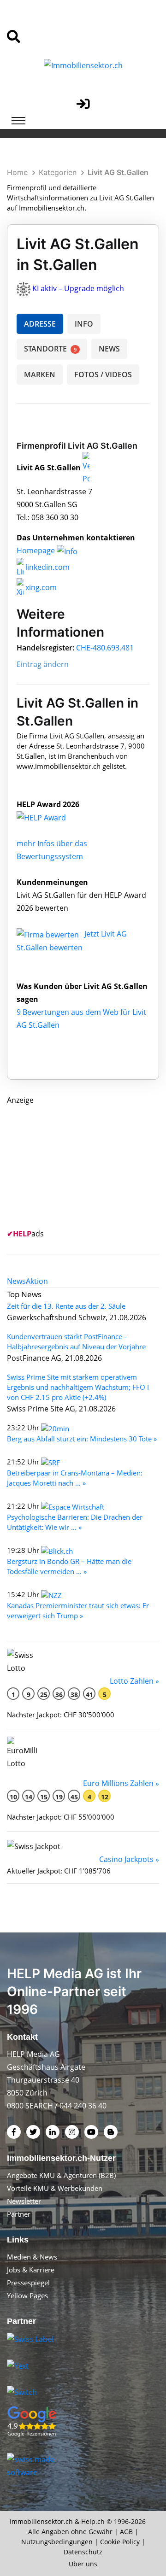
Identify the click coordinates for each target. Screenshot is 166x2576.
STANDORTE (50, 349)
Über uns (83, 2564)
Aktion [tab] (37, 1281)
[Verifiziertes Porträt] (86, 468)
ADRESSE (40, 324)
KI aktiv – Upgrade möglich (78, 288)
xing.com (40, 587)
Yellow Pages (27, 2295)
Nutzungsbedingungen (57, 2542)
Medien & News (32, 2257)
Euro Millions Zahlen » (121, 1783)
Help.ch (93, 2521)
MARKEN (40, 375)
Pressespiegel (28, 2283)
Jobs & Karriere (31, 2270)
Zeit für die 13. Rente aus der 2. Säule (66, 1306)
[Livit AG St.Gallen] (51, 817)
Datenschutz (83, 2552)
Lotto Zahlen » (134, 1681)
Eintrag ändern (43, 664)
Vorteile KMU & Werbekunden (55, 2188)
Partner (19, 2214)
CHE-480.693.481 (105, 648)
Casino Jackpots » (129, 1859)
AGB (126, 2532)
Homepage (37, 550)
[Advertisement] (76, 1164)
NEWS (109, 349)
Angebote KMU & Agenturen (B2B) (61, 2175)
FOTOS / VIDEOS (103, 375)
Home (17, 172)
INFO (84, 324)
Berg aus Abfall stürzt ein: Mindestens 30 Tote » (82, 1439)
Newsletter (24, 2201)
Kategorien (58, 172)
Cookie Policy (120, 2542)
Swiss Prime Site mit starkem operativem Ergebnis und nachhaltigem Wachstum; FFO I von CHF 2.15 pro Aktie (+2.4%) (78, 1387)
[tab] (16, 1281)
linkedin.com (47, 567)
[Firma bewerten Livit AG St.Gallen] (49, 934)
